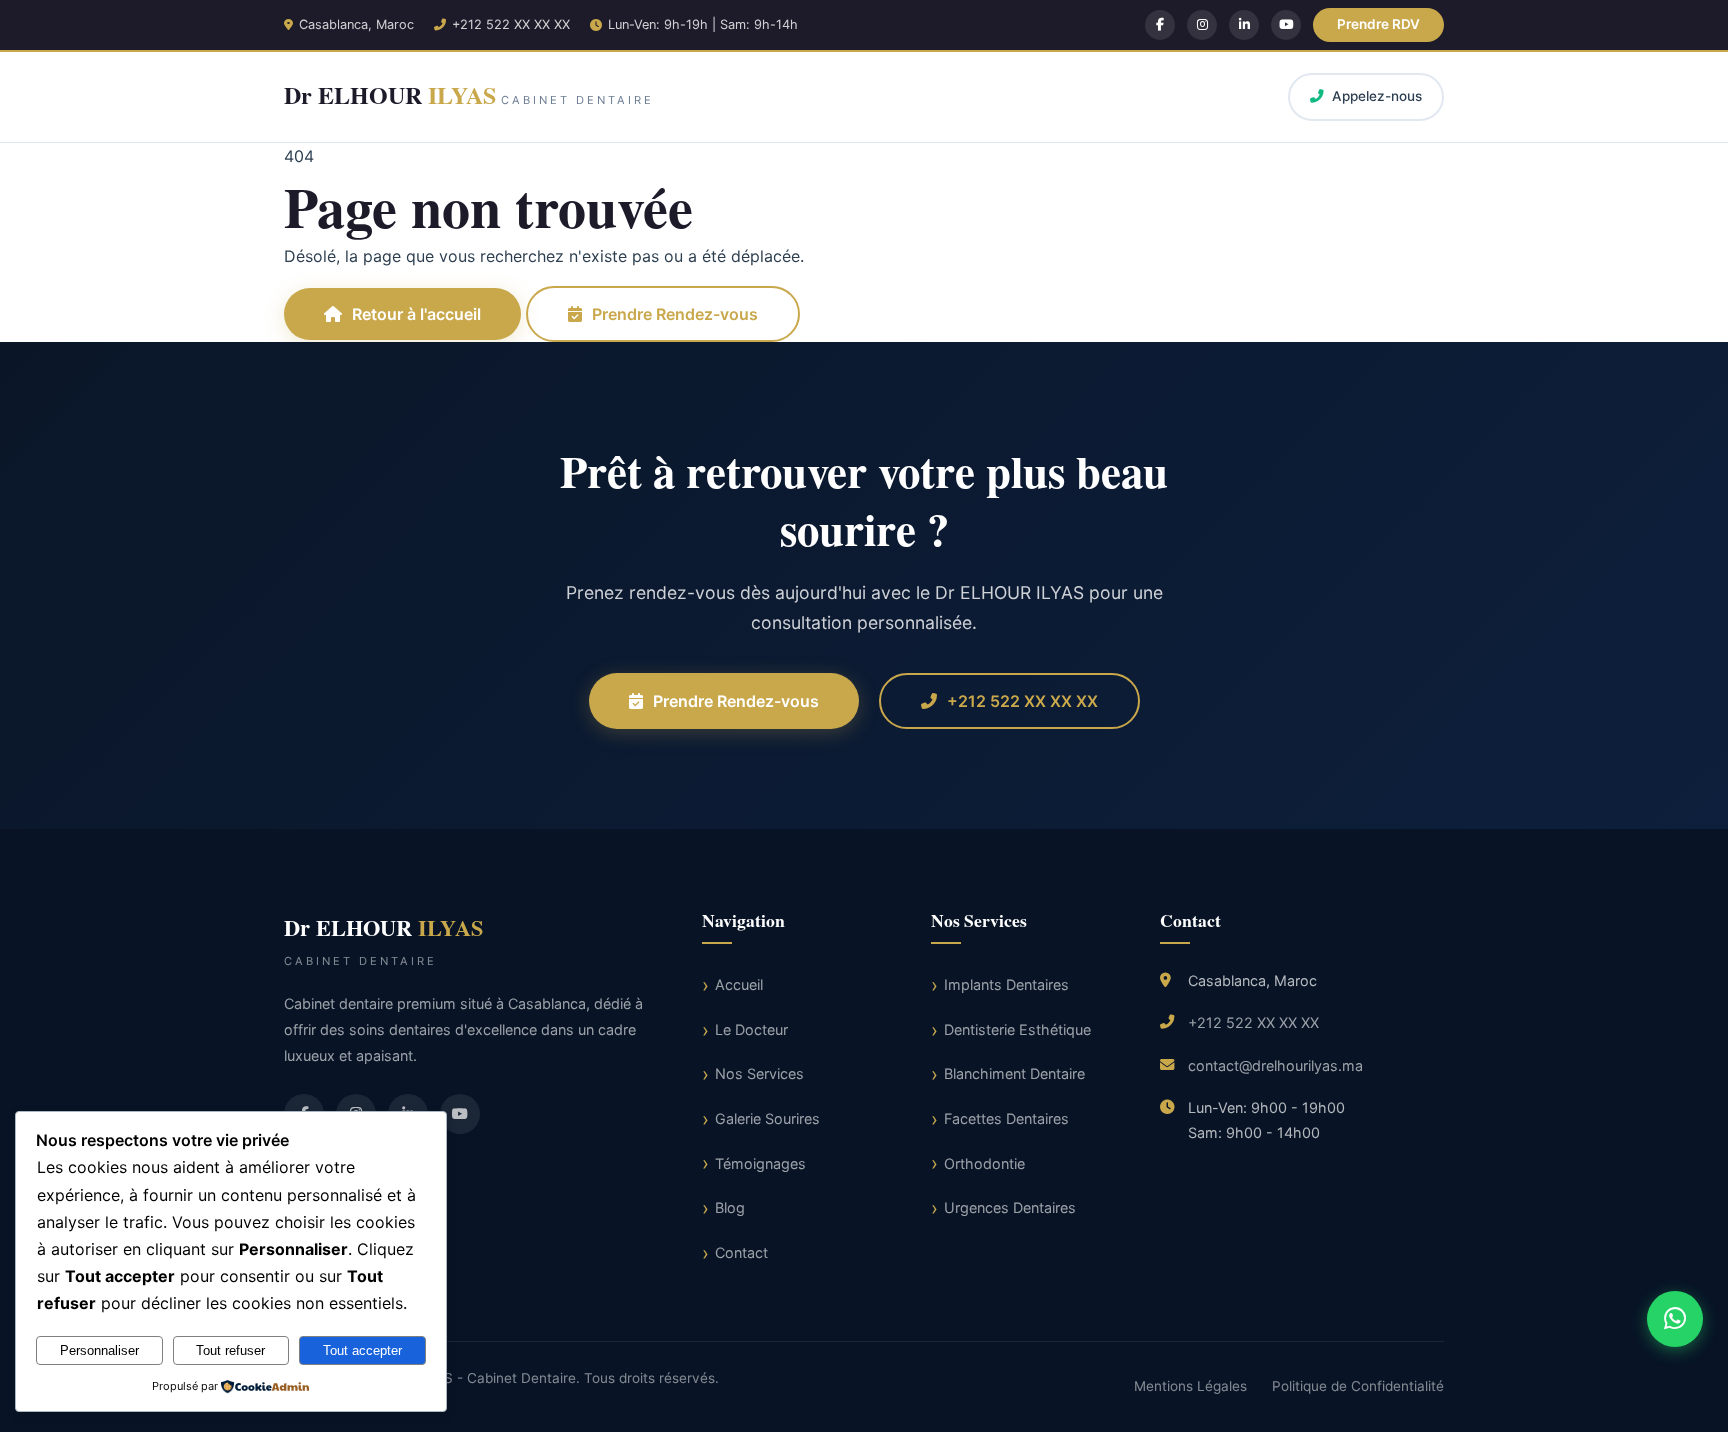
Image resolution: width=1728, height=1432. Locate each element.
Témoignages (760, 1163)
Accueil (739, 984)
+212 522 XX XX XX (511, 24)
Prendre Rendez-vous (675, 314)
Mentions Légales (1190, 1386)
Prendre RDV (1378, 24)
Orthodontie (984, 1163)
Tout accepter (362, 1350)
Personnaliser (99, 1350)
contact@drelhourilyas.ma (1275, 1065)
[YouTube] (1286, 25)
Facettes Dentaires (1006, 1118)
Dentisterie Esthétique (1017, 1029)
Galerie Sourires (767, 1118)
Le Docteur (751, 1029)
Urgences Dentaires (1010, 1207)
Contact (741, 1252)
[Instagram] (1202, 25)
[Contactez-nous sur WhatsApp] (1675, 1319)
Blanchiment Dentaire (1014, 1073)
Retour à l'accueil (416, 314)
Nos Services (759, 1073)
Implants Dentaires (1006, 984)
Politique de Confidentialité (1358, 1386)
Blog (730, 1207)
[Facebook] (1160, 25)
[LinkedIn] (1244, 25)
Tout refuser (230, 1350)
